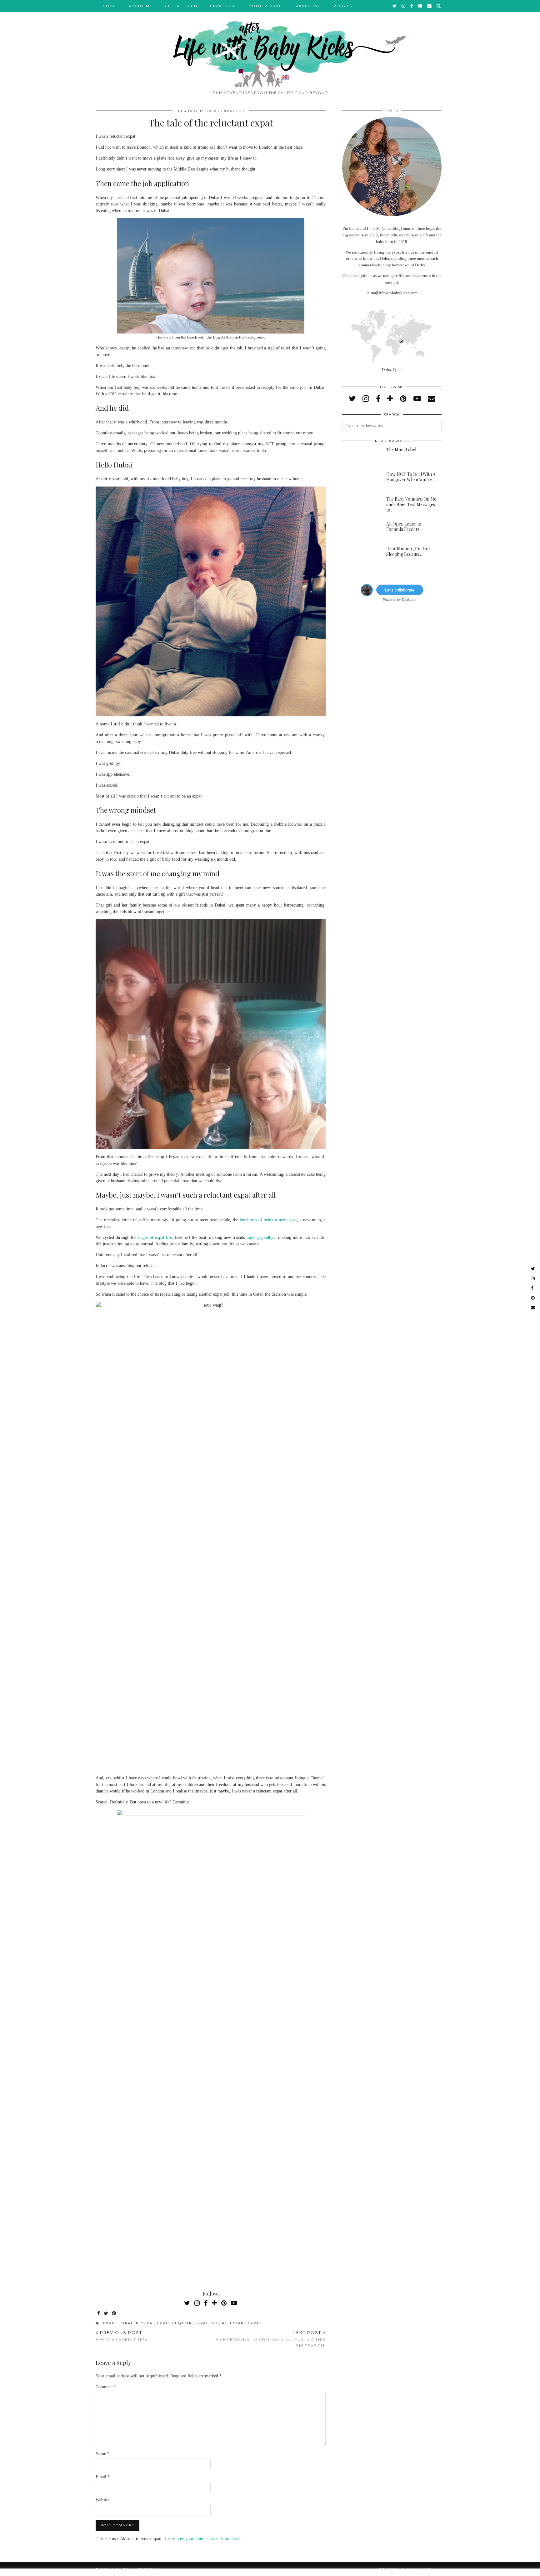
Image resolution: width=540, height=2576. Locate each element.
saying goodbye (261, 1237)
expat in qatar (174, 2323)
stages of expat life (155, 1237)
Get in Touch (181, 6)
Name (102, 2454)
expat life (207, 2323)
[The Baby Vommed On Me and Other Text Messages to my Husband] (360, 506)
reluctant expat (242, 2323)
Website (102, 2500)
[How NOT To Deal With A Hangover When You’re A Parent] (360, 482)
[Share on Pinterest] (114, 2314)
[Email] (430, 6)
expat (110, 2323)
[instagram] (404, 6)
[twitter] (395, 6)
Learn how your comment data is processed (203, 2539)
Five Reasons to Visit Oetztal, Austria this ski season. (271, 2339)
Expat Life (223, 6)
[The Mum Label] (360, 457)
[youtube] (420, 6)
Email (103, 2477)
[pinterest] (403, 399)
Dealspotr (409, 599)
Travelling (307, 6)
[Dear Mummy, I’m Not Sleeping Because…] (360, 556)
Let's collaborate (400, 590)
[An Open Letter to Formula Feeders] (360, 531)
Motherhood (264, 6)
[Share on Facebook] (99, 2314)
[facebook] (412, 6)
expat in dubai (137, 2323)
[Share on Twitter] (106, 2314)
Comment (106, 2387)
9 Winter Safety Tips (122, 2336)
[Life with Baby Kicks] (270, 44)
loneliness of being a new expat (268, 1220)
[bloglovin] (390, 399)
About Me (140, 6)
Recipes (343, 6)
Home (109, 6)
